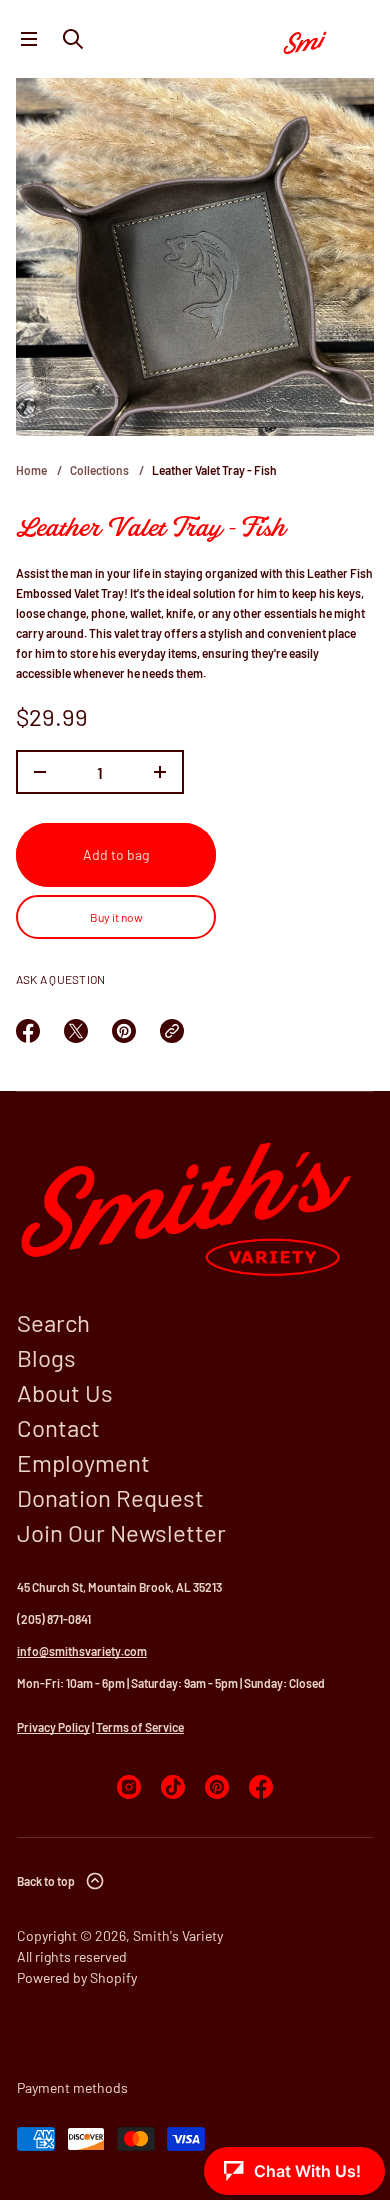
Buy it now (116, 917)
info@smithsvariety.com (82, 1651)
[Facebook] (261, 1787)
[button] (73, 39)
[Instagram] (129, 1787)
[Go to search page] (73, 39)
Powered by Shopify (77, 1977)
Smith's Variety (178, 1935)
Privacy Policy (53, 1727)
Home (31, 470)
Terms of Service (140, 1727)
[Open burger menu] (29, 39)
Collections (99, 470)
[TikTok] (173, 1787)
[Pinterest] (217, 1787)
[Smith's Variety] (324, 39)
